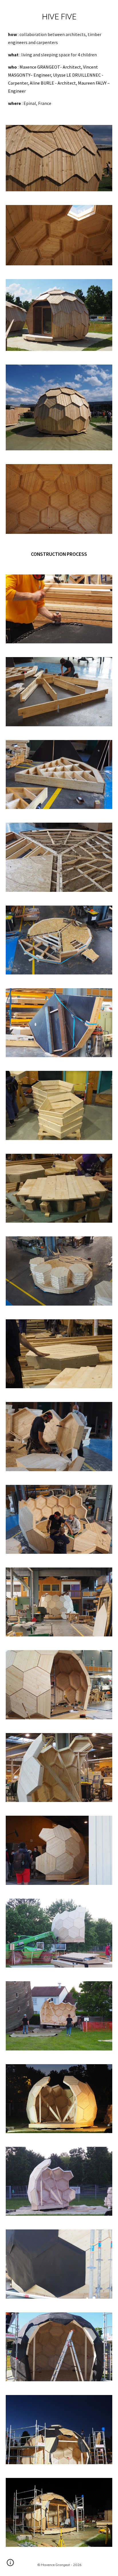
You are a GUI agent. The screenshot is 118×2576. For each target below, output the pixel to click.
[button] (10, 2565)
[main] (59, 17)
